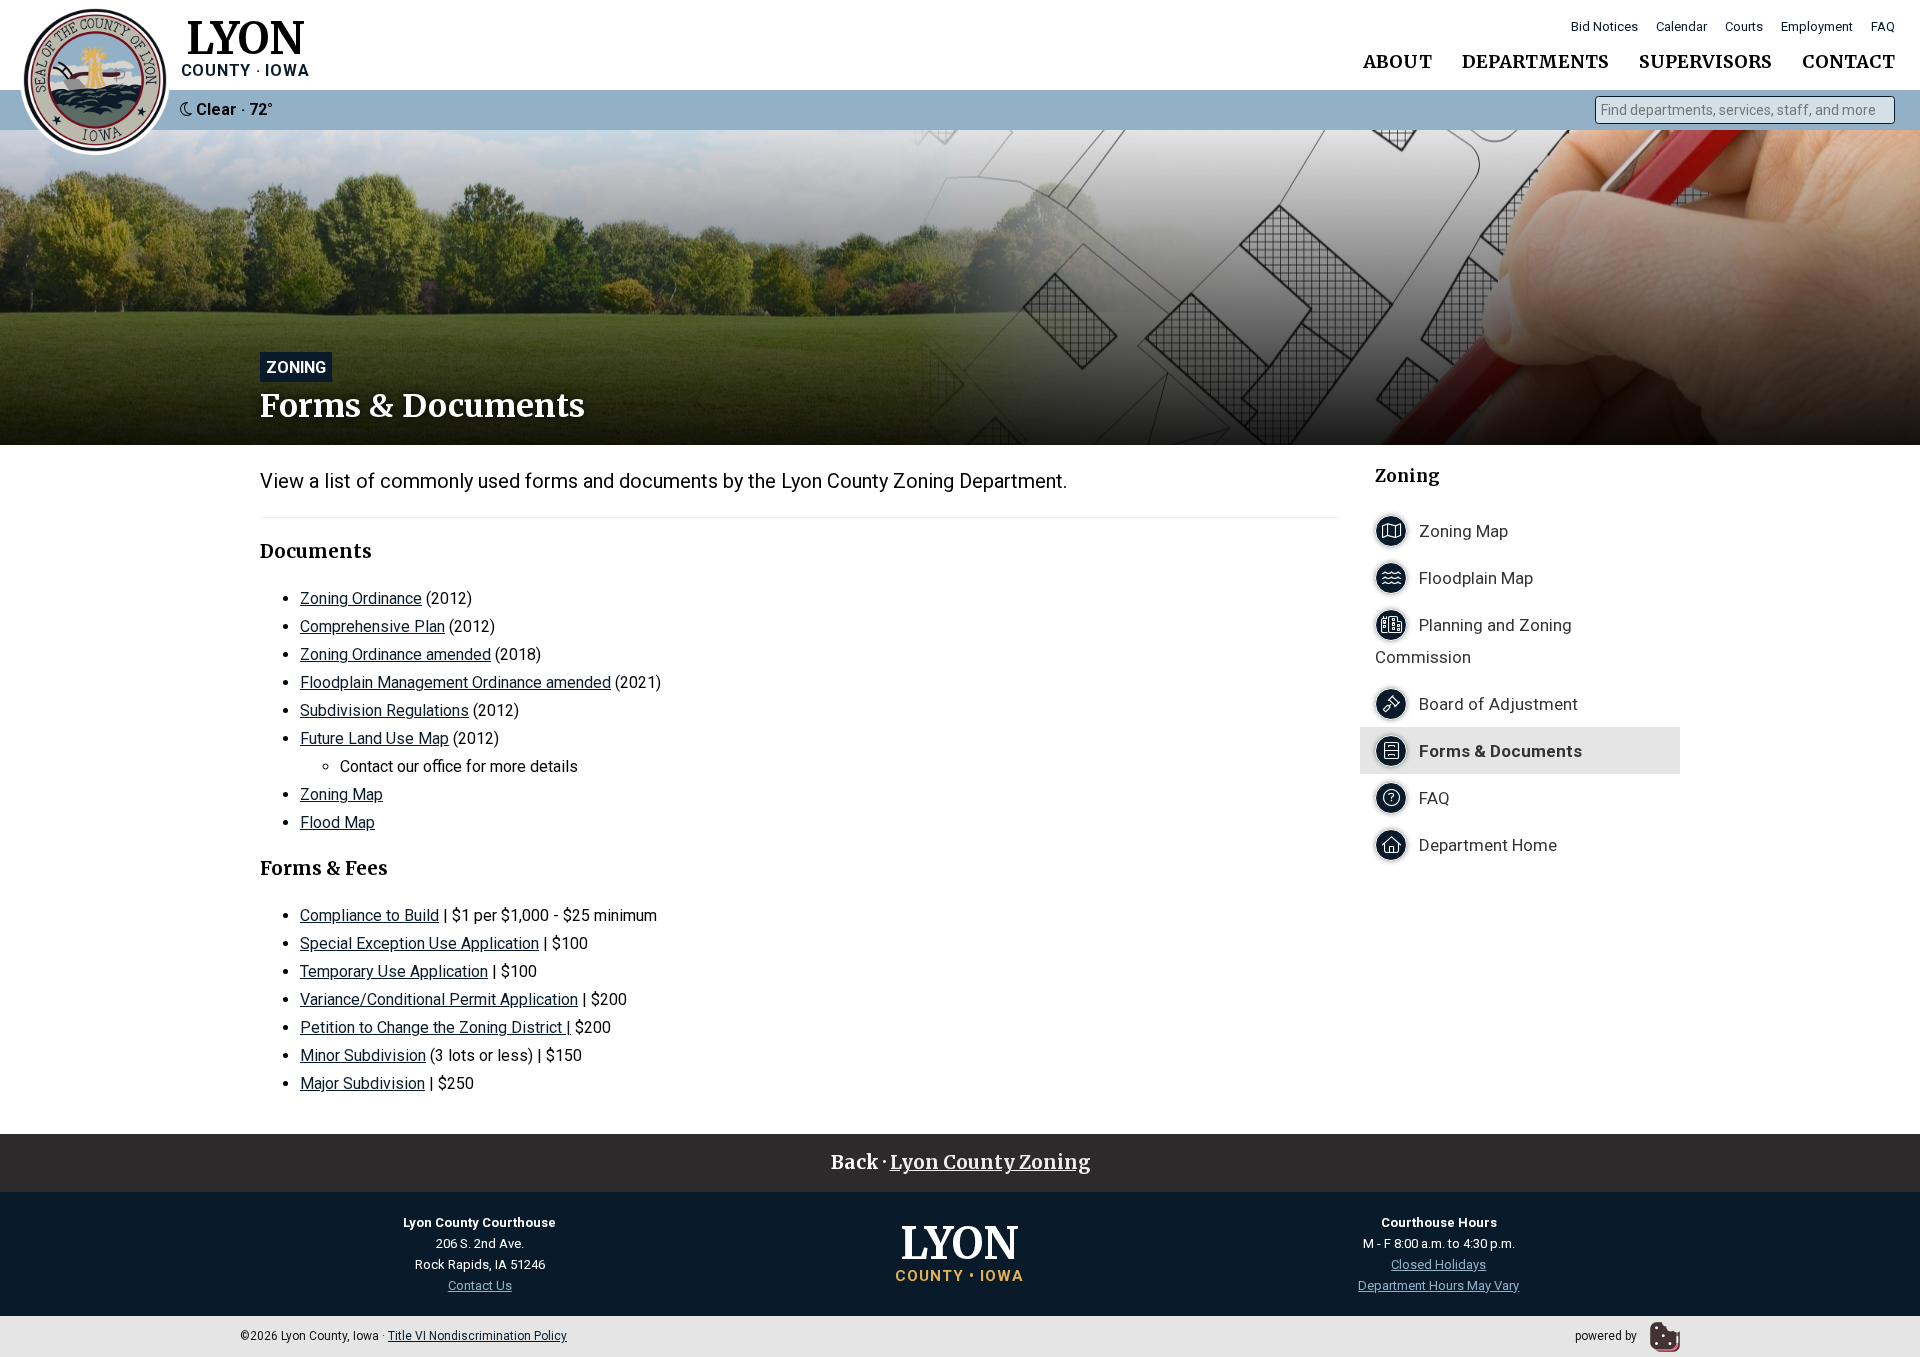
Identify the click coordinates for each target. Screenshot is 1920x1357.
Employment (1817, 26)
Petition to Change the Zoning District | (435, 1027)
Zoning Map (341, 794)
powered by (1607, 1336)
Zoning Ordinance (361, 598)
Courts (1744, 26)
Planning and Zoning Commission (1473, 641)
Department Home (1486, 845)
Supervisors (1705, 61)
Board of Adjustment (1496, 704)
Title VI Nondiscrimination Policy (477, 1336)
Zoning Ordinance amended (395, 654)
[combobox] (1745, 110)
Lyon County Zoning (990, 1162)
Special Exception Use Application (419, 943)
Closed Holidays (1438, 1264)
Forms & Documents (1498, 751)
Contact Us (480, 1285)
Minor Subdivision (363, 1055)
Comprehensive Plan (372, 626)
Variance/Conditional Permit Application (439, 999)
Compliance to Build (369, 915)
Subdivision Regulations (384, 710)
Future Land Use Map (374, 738)
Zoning (296, 367)
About (1397, 61)
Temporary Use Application (394, 971)
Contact (1848, 61)
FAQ (1883, 26)
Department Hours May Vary (1438, 1285)
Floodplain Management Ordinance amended (455, 682)
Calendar (1681, 26)
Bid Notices (1604, 26)
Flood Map (337, 822)
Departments (1535, 61)
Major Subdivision (362, 1083)
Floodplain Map (1474, 578)
